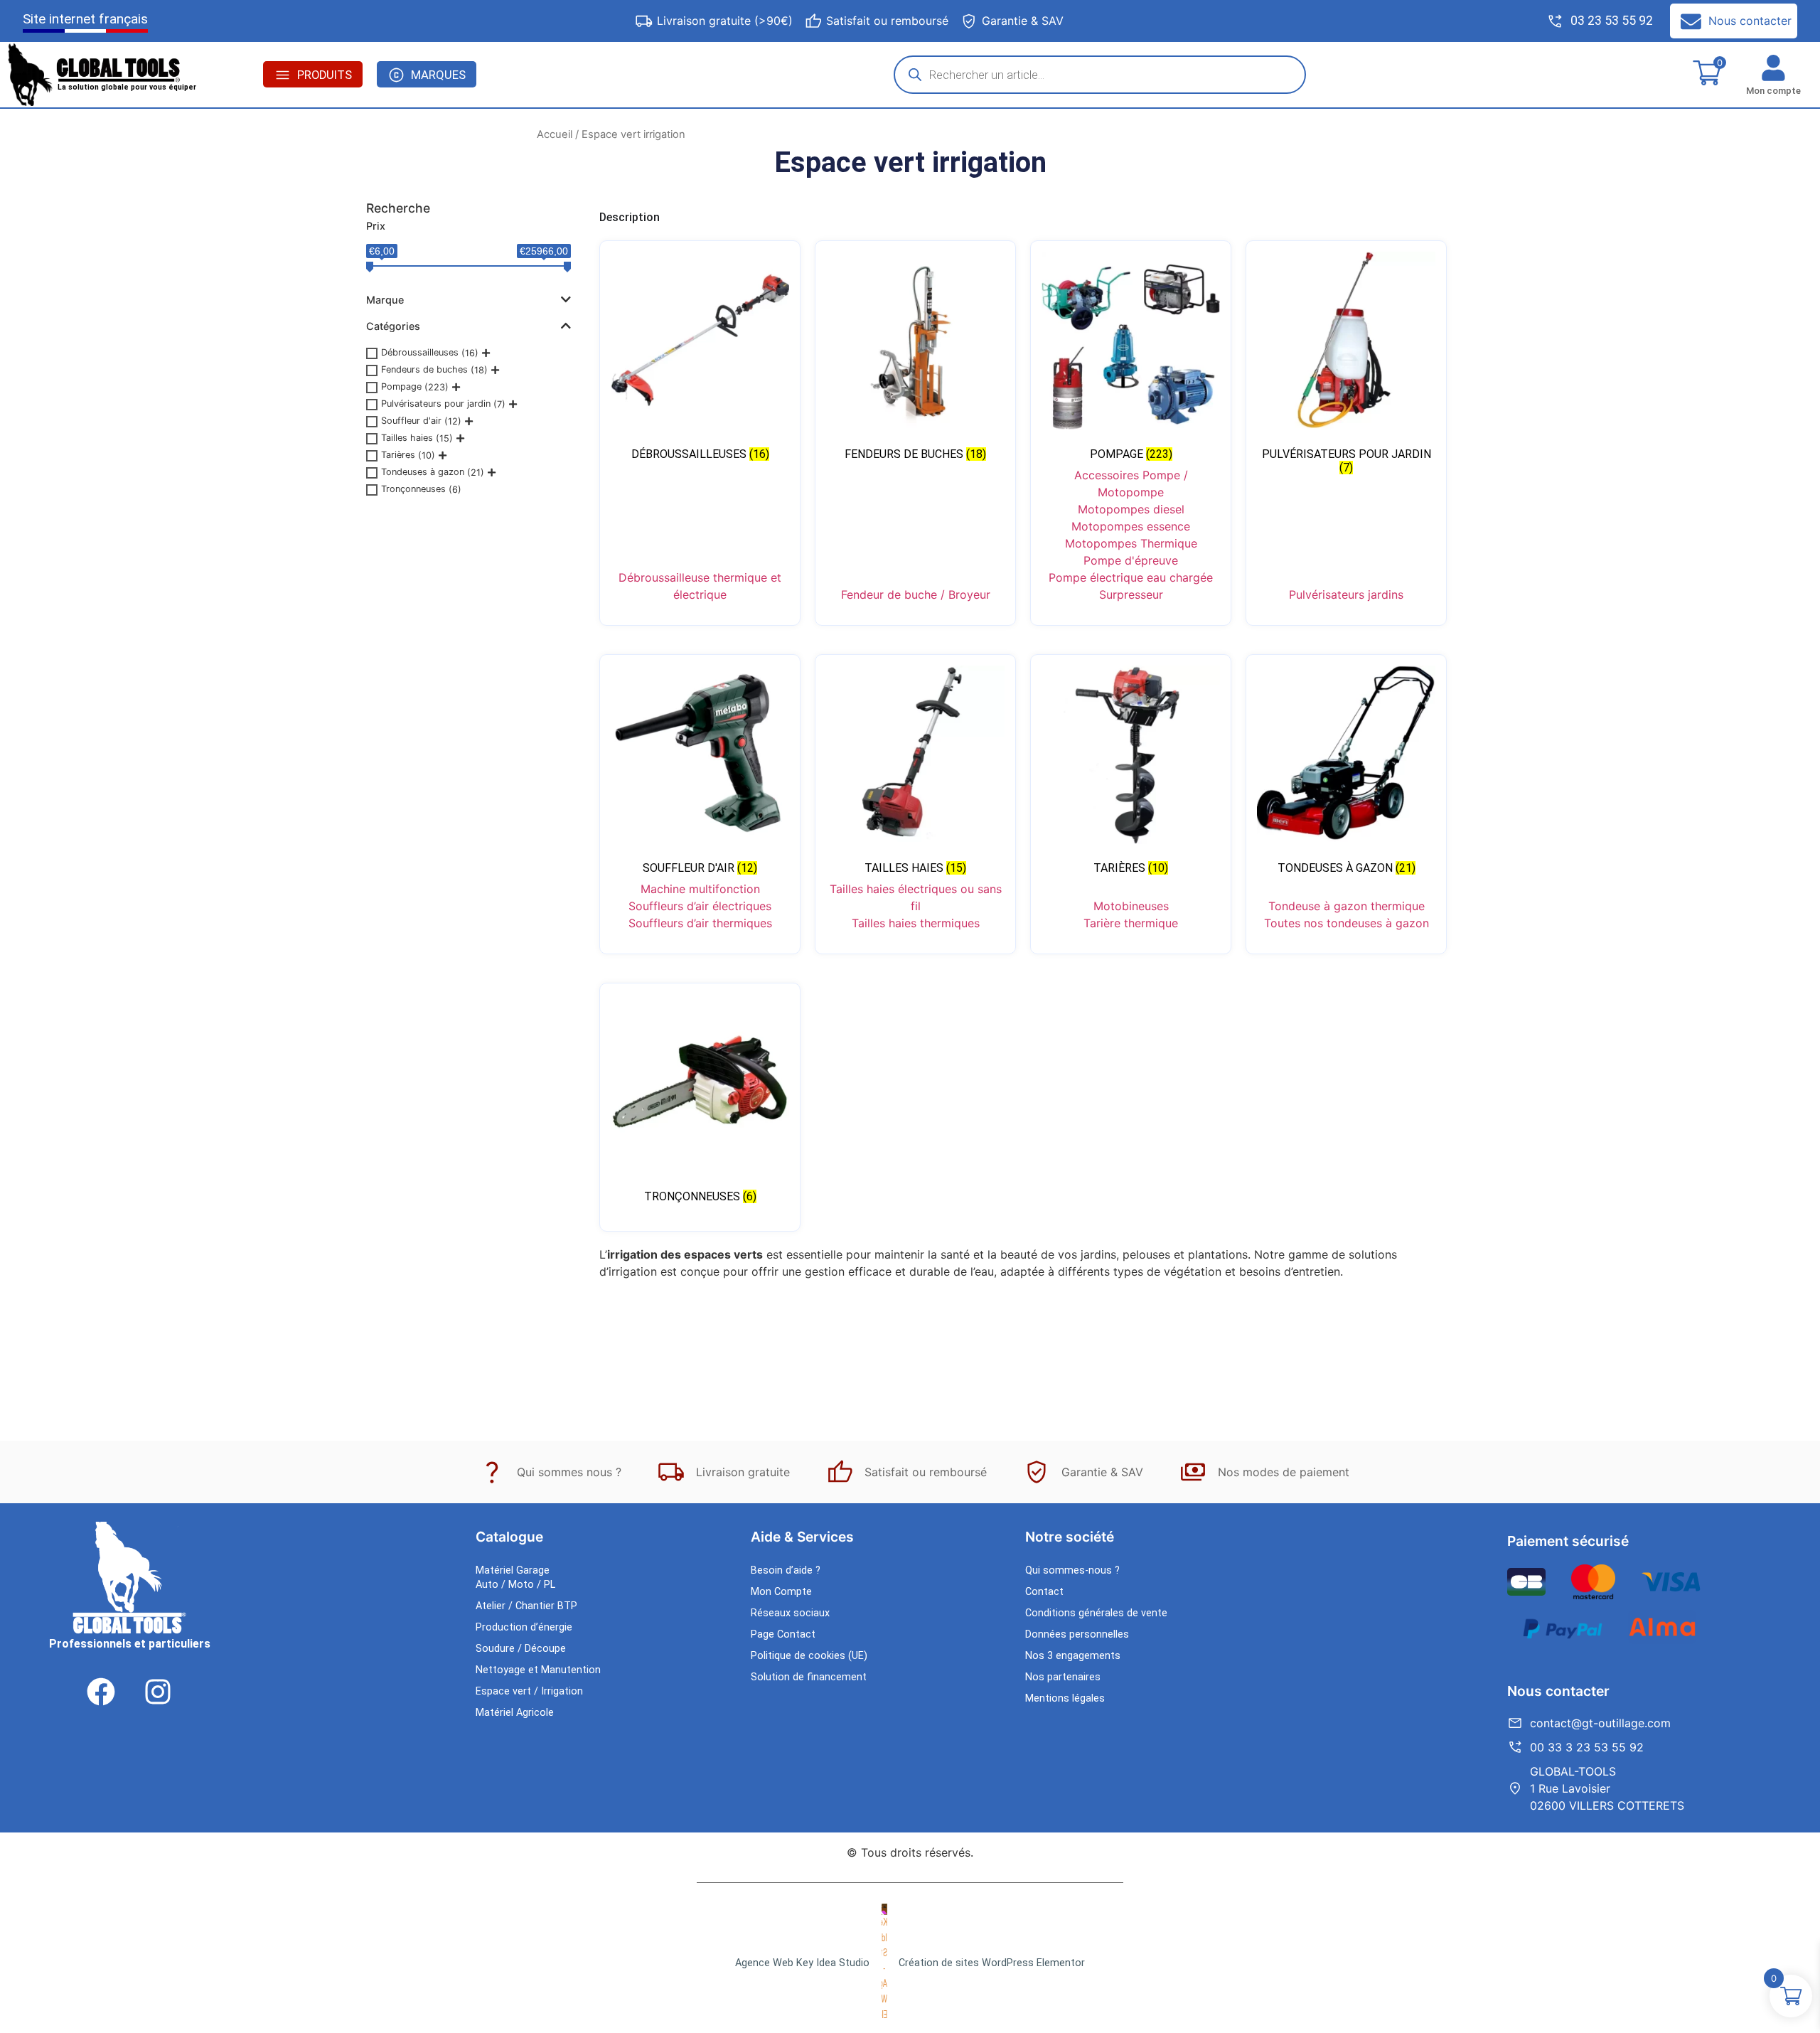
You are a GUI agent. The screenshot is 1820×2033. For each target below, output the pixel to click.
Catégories (393, 326)
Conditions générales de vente (1096, 1613)
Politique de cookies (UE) (809, 1656)
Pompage (401, 386)
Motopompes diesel (1131, 509)
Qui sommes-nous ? (1072, 1570)
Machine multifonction (700, 889)
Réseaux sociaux (790, 1613)
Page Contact (783, 1634)
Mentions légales (1065, 1698)
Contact (1044, 1592)
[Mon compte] (1773, 68)
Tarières (398, 455)
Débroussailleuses (420, 352)
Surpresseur (1131, 594)
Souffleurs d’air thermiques (700, 923)
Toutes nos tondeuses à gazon (1347, 923)
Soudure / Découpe (521, 1649)
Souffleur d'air (411, 421)
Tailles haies (407, 438)
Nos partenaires (1063, 1677)
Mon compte (1773, 91)
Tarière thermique (1131, 923)
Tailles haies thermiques (916, 923)
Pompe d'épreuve (1131, 560)
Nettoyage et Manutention (538, 1670)
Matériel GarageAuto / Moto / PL (515, 1578)
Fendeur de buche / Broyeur (916, 594)
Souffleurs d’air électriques (700, 906)
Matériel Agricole (515, 1713)
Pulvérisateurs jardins (1346, 594)
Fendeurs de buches (424, 369)
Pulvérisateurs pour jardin (436, 404)
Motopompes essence (1131, 526)
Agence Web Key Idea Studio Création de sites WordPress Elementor (910, 1963)
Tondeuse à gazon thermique (1347, 906)
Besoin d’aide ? (786, 1570)
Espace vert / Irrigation (529, 1691)
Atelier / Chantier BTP (526, 1606)
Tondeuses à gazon (423, 472)
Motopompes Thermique (1131, 543)
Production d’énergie (524, 1627)
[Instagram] (158, 1692)
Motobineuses (1131, 906)
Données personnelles (1077, 1634)
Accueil (555, 134)
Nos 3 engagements (1073, 1656)
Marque (385, 300)
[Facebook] (101, 1692)
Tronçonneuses (413, 489)
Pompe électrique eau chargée (1131, 577)
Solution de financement (809, 1677)
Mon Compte (781, 1592)
